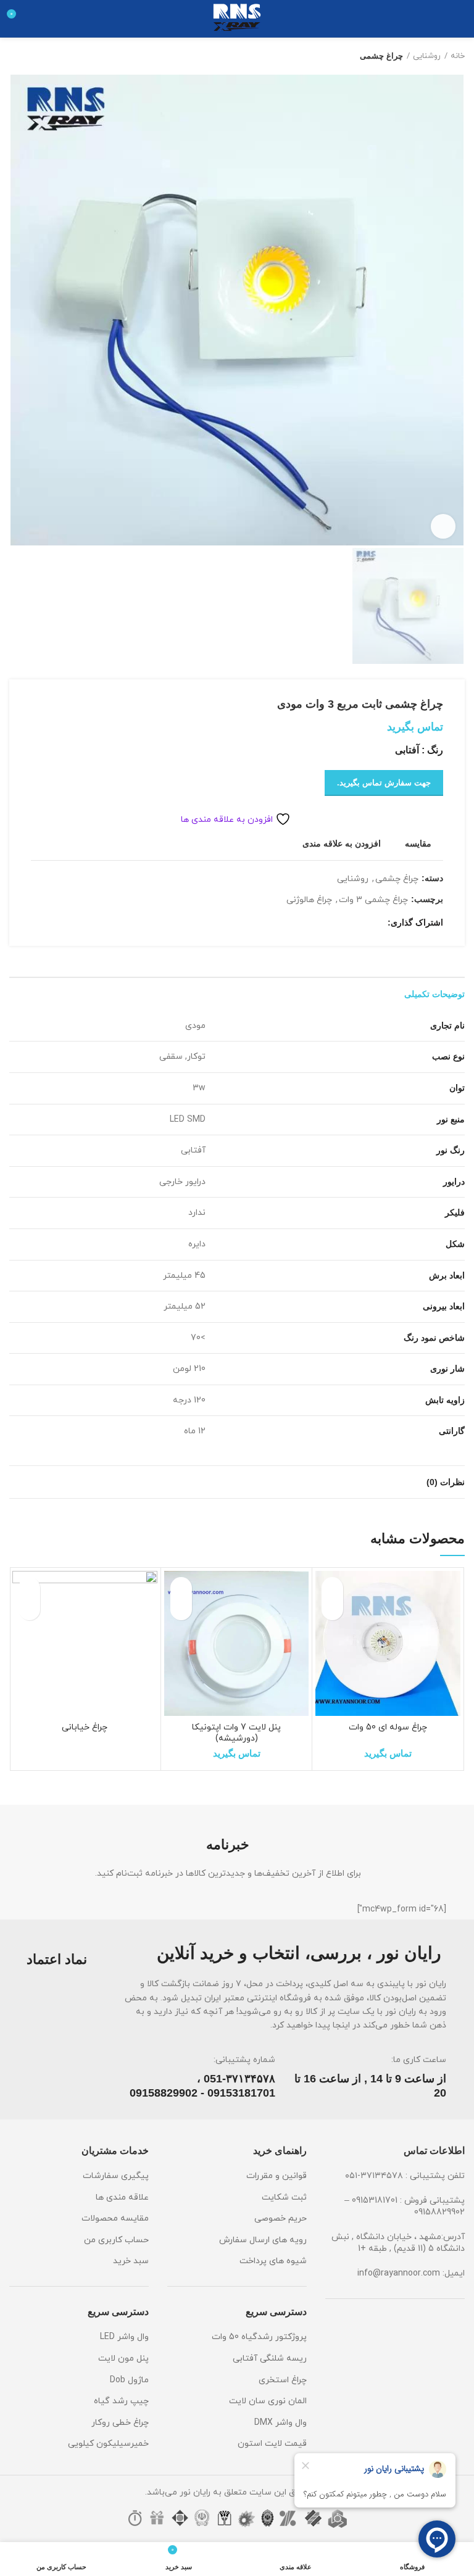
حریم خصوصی (281, 2218)
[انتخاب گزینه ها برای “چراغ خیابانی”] (29, 1609)
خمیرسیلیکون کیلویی (108, 2444)
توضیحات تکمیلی (434, 994)
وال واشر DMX (281, 2423)
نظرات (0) (446, 1482)
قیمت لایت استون (272, 2444)
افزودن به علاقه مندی (342, 843)
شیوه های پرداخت (273, 2261)
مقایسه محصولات (115, 2218)
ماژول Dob (129, 2380)
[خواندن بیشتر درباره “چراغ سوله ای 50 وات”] (332, 1609)
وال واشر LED (124, 2337)
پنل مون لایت (123, 2359)
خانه (458, 56)
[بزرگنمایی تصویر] (443, 526)
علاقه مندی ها (122, 2197)
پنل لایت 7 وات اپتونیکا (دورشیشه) (236, 1733)
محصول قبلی (40, 56)
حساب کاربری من (116, 2240)
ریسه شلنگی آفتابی (270, 2359)
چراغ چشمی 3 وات (373, 901)
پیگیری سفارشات (116, 2176)
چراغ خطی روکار (120, 2423)
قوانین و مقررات (276, 2176)
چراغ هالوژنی (309, 901)
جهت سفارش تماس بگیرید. (384, 783)
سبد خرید (131, 2261)
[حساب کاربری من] (39, 19)
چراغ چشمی (381, 56)
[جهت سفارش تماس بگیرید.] (181, 1609)
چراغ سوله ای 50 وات (388, 1727)
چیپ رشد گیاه (121, 2401)
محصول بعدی (15, 56)
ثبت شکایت (284, 2197)
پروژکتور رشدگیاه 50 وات (259, 2337)
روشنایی (427, 56)
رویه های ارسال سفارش (263, 2240)
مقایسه (418, 843)
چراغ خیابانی (85, 1727)
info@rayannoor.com (399, 2273)
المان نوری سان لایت (268, 2401)
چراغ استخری (283, 2380)
